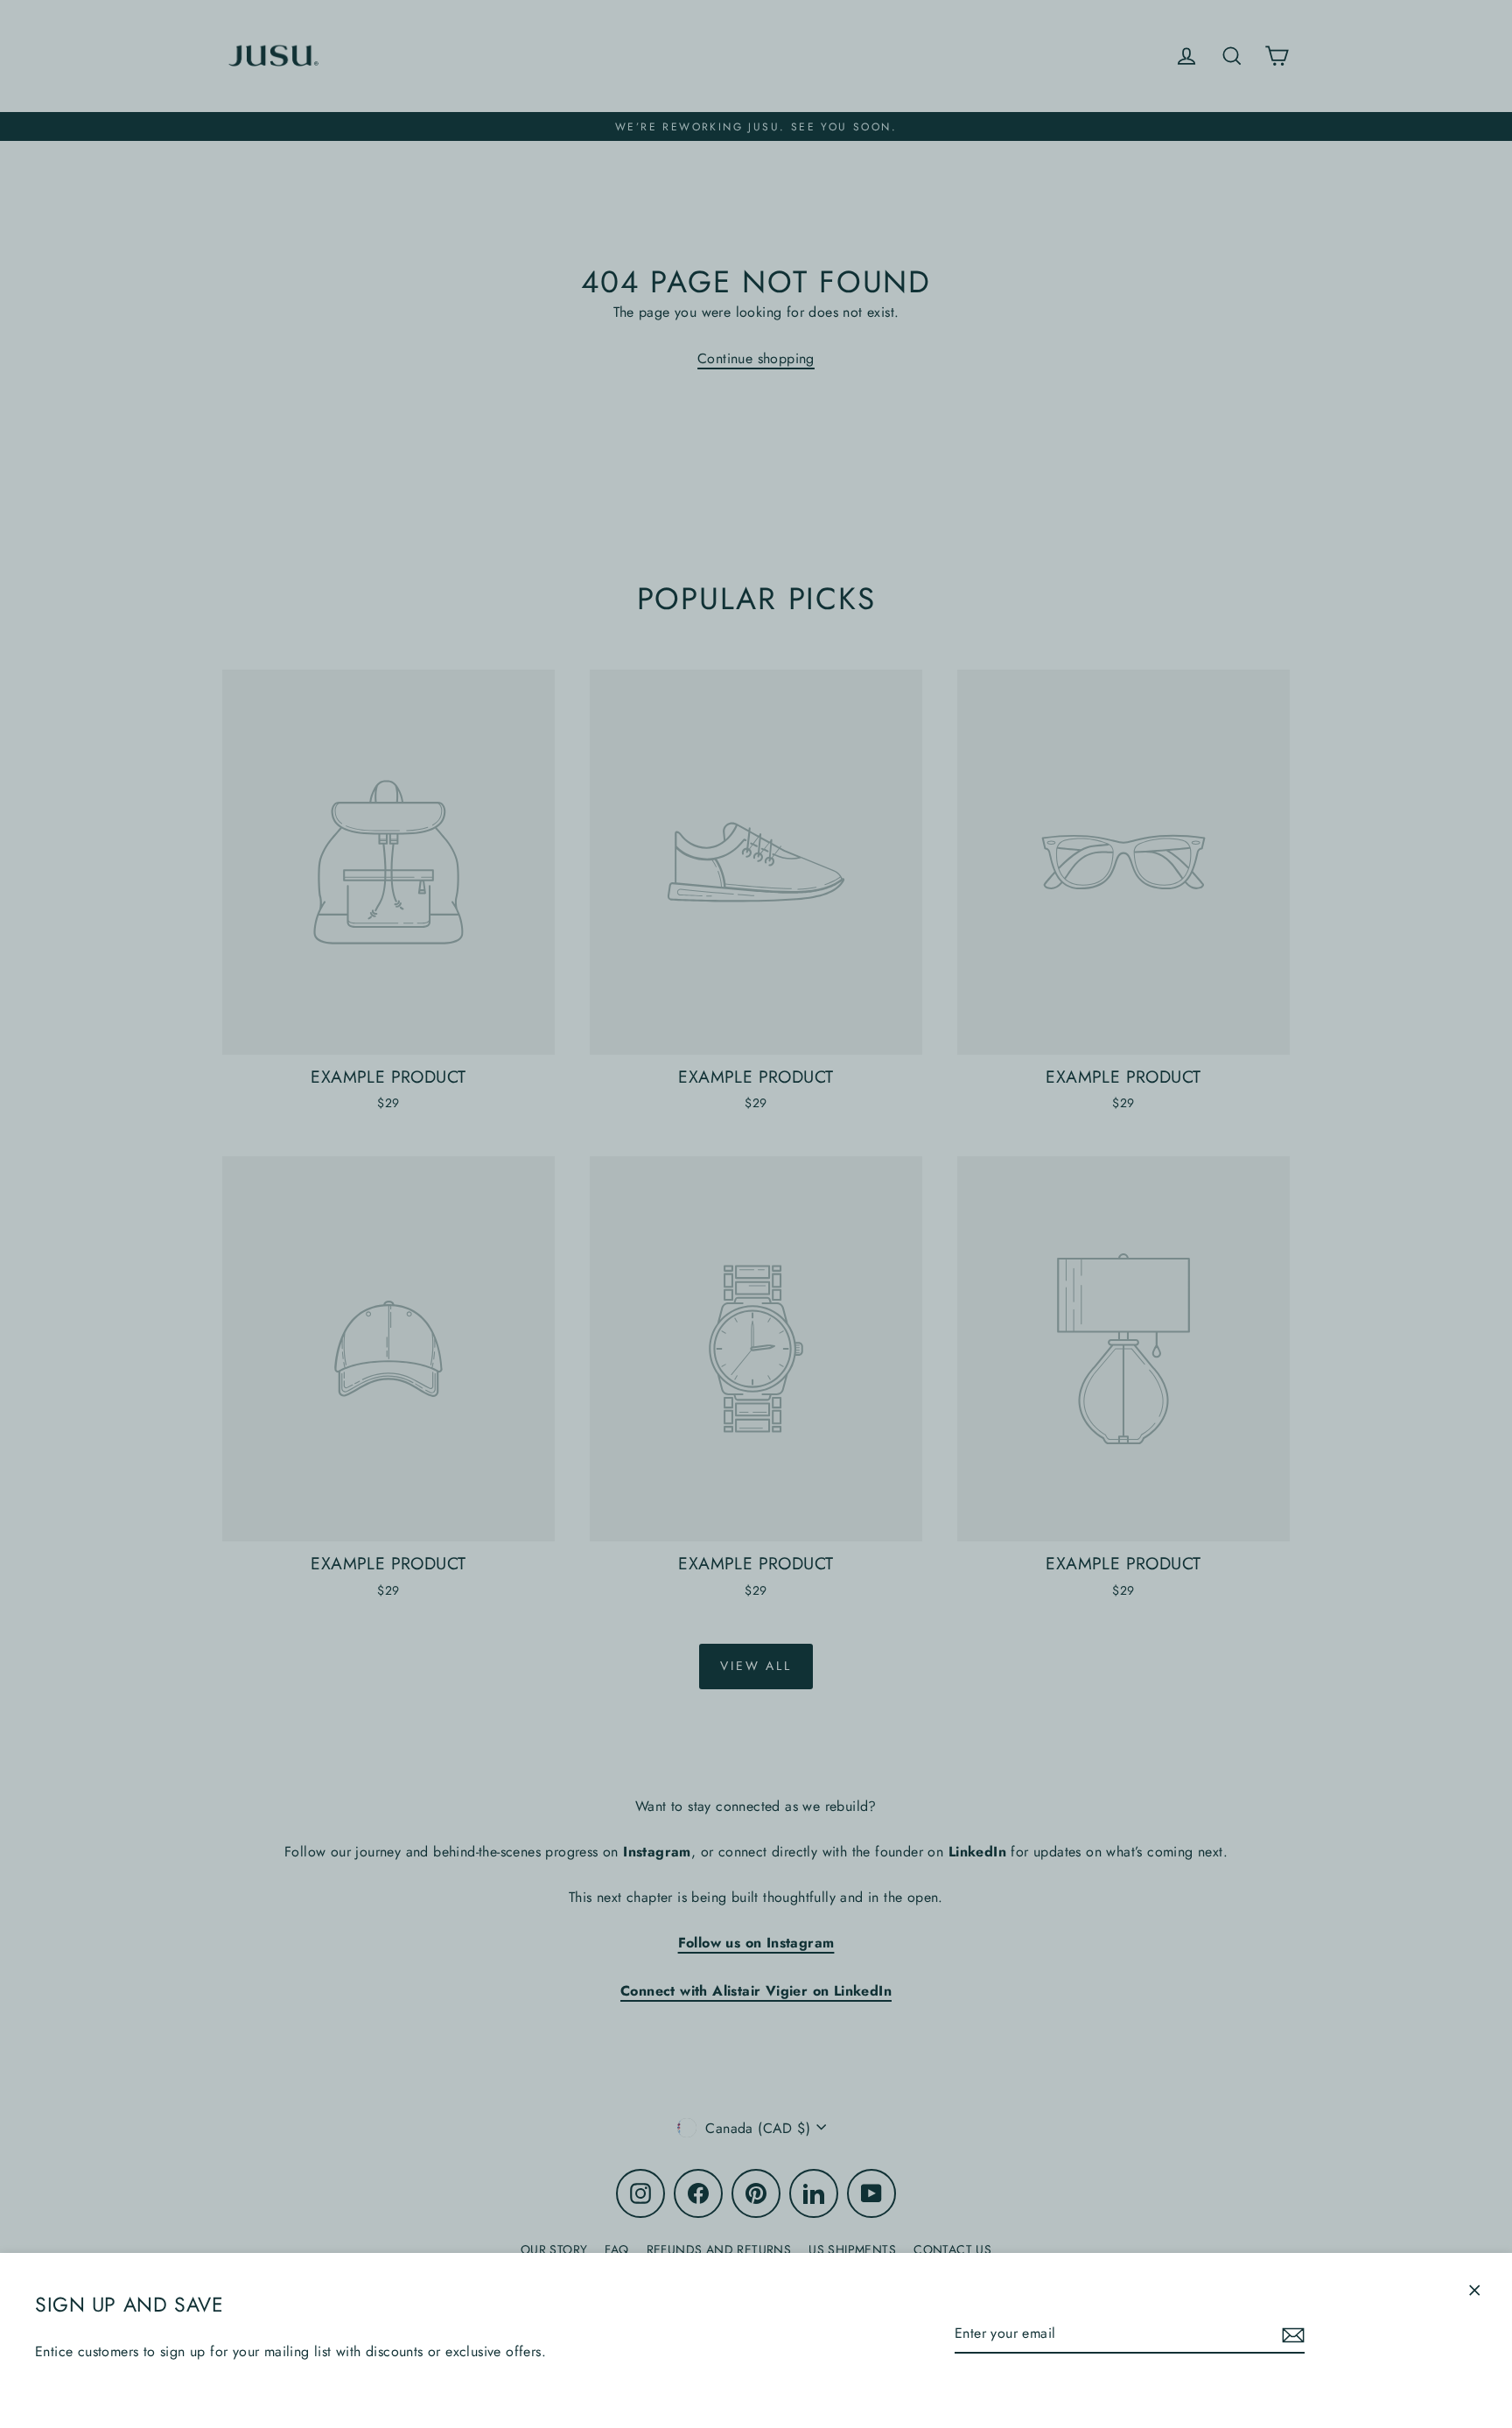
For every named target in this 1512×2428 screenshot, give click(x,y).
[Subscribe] (1291, 2334)
